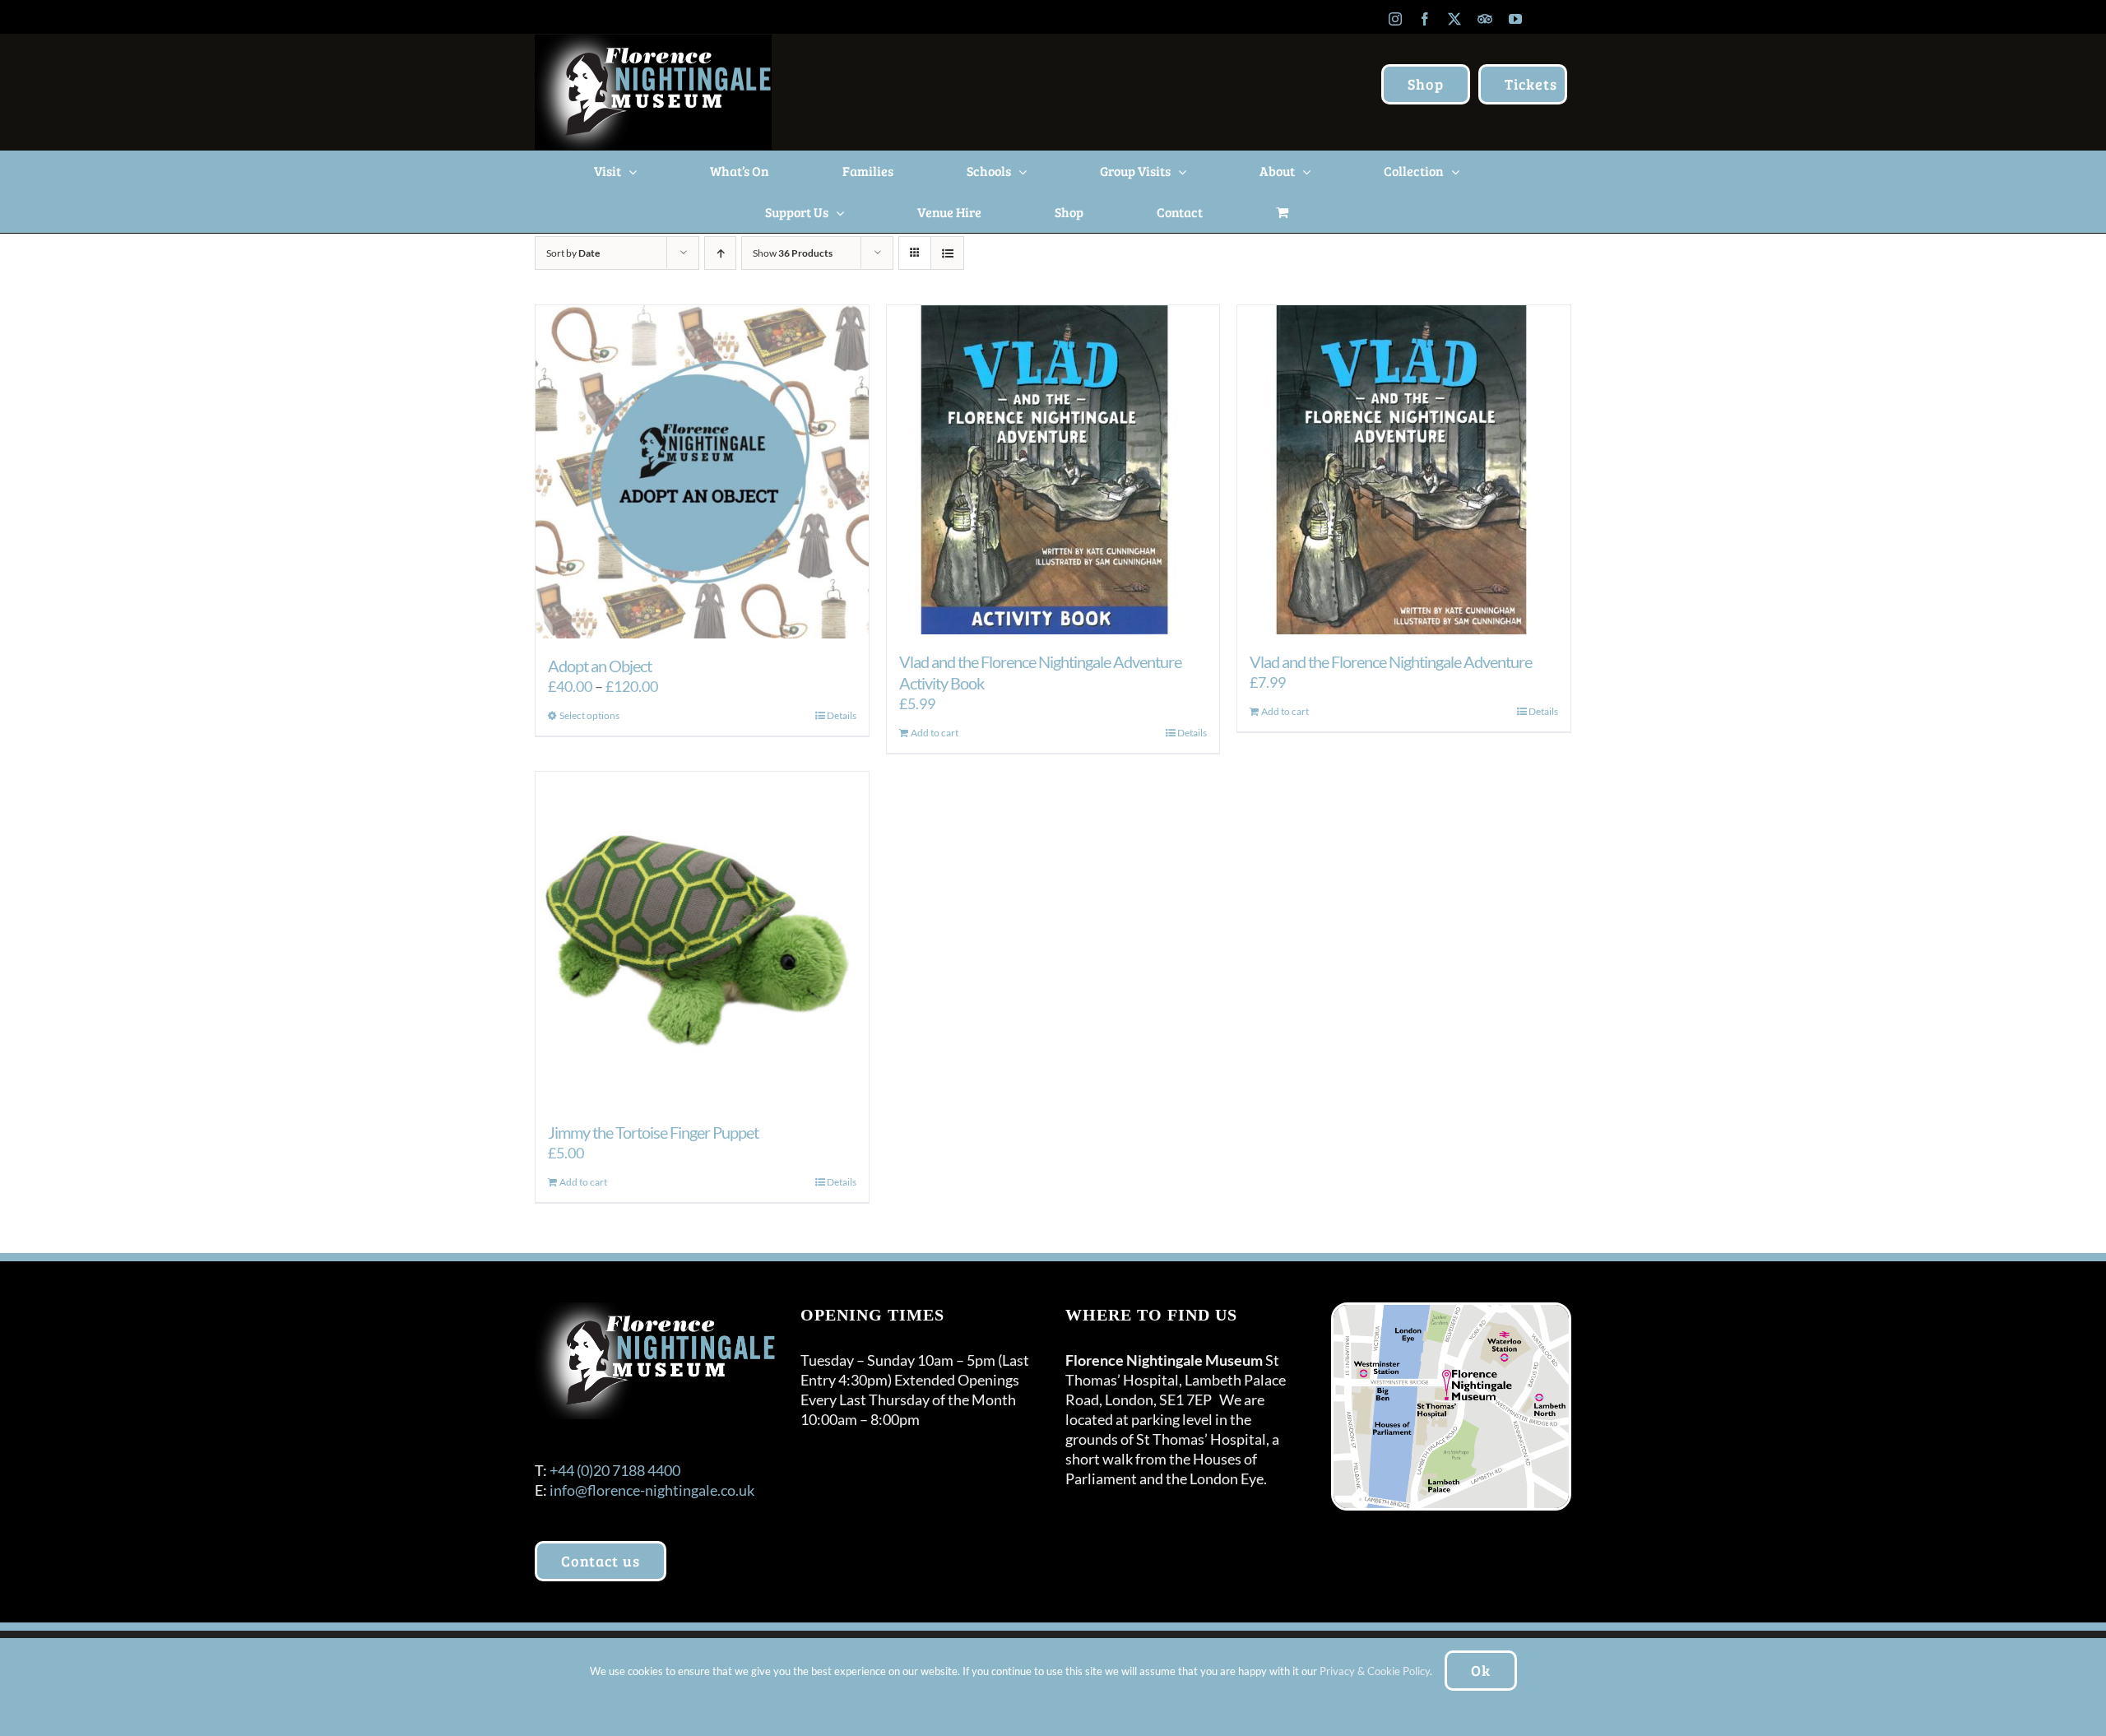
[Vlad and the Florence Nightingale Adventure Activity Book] (1053, 470)
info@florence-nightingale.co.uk (652, 1490)
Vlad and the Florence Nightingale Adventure (1391, 661)
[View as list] (947, 253)
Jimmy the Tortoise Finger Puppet (653, 1132)
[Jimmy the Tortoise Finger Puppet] (702, 938)
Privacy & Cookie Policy (1375, 1671)
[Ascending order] (720, 253)
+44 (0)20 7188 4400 (615, 1470)
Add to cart (935, 733)
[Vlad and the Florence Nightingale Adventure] (1404, 470)
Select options (589, 715)
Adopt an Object (600, 666)
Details (842, 715)
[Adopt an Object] (702, 472)
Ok (1481, 1670)
